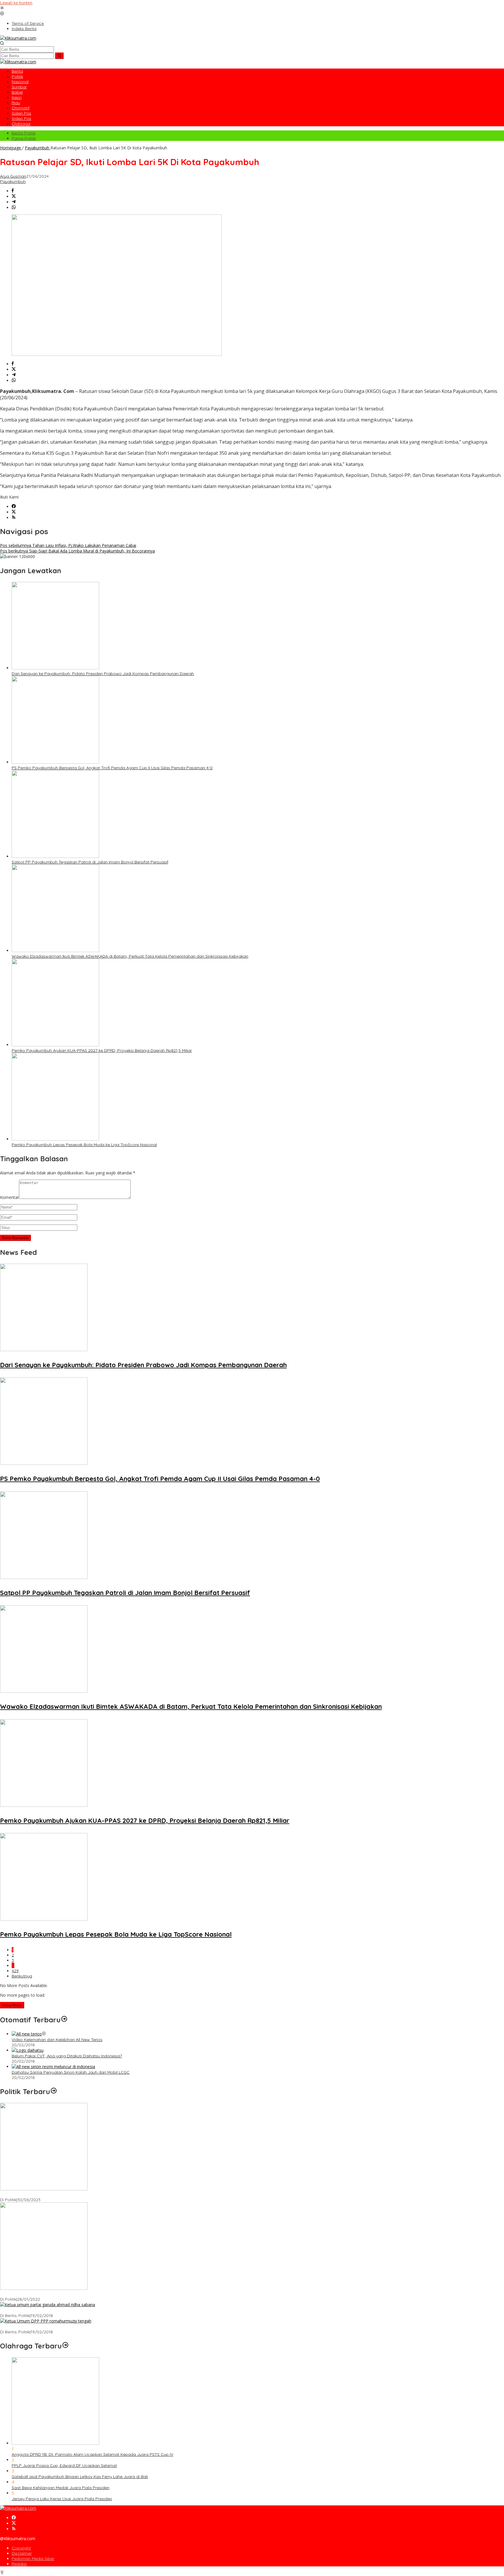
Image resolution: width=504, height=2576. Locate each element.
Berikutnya (22, 1976)
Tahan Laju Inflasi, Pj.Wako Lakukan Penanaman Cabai (68, 545)
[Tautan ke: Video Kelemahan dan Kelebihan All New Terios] (27, 2034)
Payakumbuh (13, 181)
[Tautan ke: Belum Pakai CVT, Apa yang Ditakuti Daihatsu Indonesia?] (28, 2050)
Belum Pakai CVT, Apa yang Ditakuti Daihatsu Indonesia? (67, 2056)
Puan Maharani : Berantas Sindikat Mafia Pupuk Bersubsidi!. (57, 2294)
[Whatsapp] (14, 208)
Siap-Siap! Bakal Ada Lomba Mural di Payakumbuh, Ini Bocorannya (77, 551)
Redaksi (19, 2564)
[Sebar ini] (13, 191)
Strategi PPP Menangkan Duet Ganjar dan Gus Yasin (50, 2327)
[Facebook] (14, 507)
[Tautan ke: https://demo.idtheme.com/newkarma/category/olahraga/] (65, 2346)
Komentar (9, 1197)
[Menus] (2, 8)
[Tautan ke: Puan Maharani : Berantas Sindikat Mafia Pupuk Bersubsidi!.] (44, 2288)
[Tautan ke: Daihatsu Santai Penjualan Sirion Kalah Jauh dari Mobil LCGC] (53, 2067)
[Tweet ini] (14, 196)
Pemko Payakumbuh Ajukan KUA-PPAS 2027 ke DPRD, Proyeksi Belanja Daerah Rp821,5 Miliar (102, 1050)
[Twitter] (14, 512)
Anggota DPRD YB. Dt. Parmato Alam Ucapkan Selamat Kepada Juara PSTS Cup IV (92, 2454)
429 (15, 1971)
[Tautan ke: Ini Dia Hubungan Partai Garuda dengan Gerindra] (48, 2305)
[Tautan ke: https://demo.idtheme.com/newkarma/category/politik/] (54, 2091)
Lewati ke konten (16, 3)
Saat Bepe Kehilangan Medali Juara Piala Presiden (61, 2488)
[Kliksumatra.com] (18, 38)
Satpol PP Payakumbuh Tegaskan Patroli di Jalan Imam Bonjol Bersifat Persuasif (90, 862)
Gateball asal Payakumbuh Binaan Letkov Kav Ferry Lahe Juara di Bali (80, 2477)
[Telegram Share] (14, 202)
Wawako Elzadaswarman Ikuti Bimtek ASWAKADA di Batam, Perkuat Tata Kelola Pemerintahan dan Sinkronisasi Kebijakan (130, 956)
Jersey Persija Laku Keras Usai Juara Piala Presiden (62, 2499)
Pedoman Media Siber (33, 2558)
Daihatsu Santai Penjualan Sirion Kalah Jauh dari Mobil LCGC (71, 2072)
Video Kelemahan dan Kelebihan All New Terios (57, 2040)
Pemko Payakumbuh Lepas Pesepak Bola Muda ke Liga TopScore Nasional (84, 1145)
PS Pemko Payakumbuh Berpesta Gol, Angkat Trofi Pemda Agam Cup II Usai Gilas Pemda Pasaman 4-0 (112, 768)
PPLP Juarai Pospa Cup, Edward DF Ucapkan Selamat (64, 2465)
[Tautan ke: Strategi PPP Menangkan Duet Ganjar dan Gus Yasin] (46, 2321)
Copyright (21, 2548)
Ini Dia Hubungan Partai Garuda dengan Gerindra (48, 2310)
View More (12, 2005)
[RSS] (14, 518)
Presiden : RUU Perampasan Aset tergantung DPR (48, 2194)
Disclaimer (22, 2553)
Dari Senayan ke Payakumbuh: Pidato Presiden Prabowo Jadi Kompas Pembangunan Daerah (103, 674)
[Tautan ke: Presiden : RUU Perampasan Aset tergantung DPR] (44, 2189)
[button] (59, 56)
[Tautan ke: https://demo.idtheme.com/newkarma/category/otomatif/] (64, 2020)
